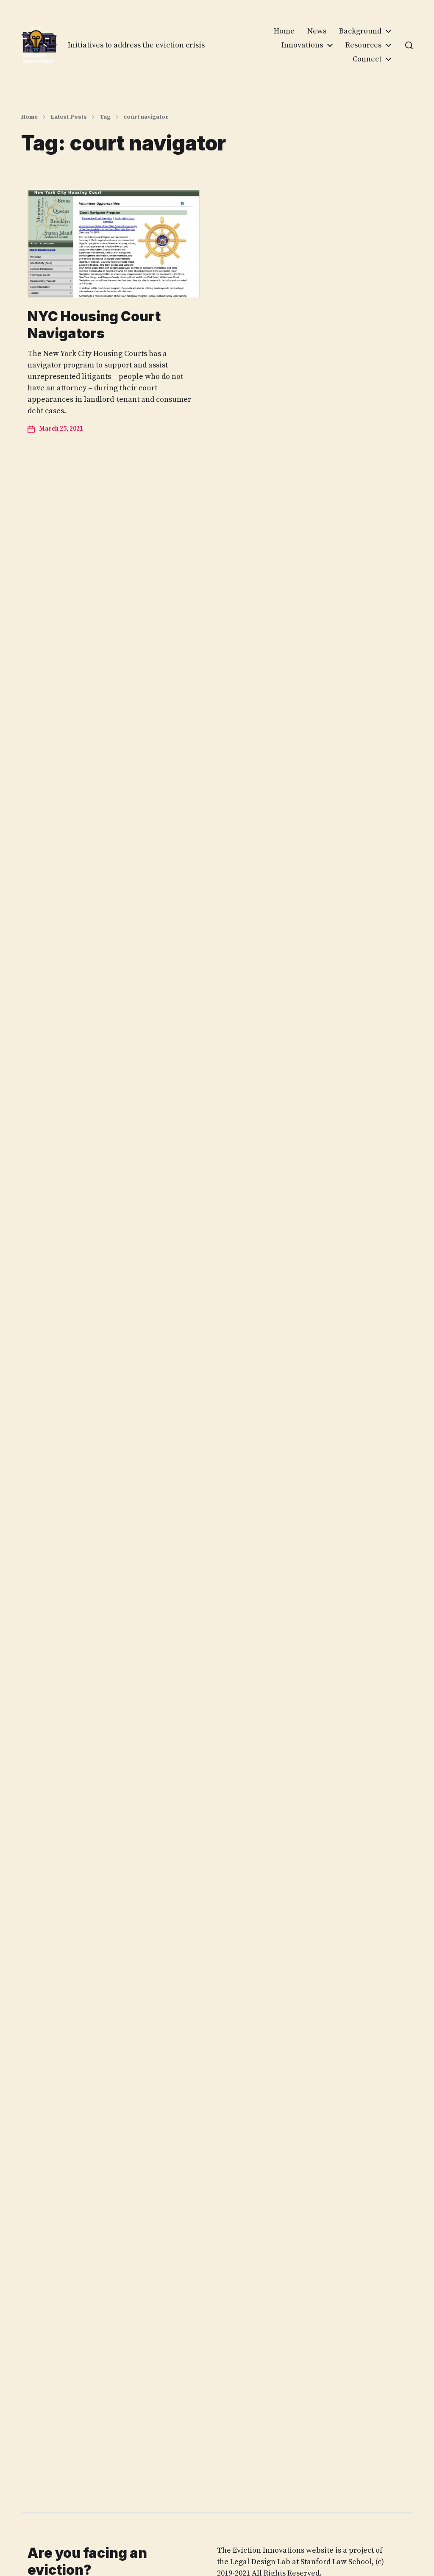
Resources (363, 45)
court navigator (146, 117)
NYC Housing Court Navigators (94, 325)
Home (284, 31)
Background (360, 31)
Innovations (302, 45)
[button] (409, 45)
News (317, 31)
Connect (367, 59)
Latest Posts (69, 117)
